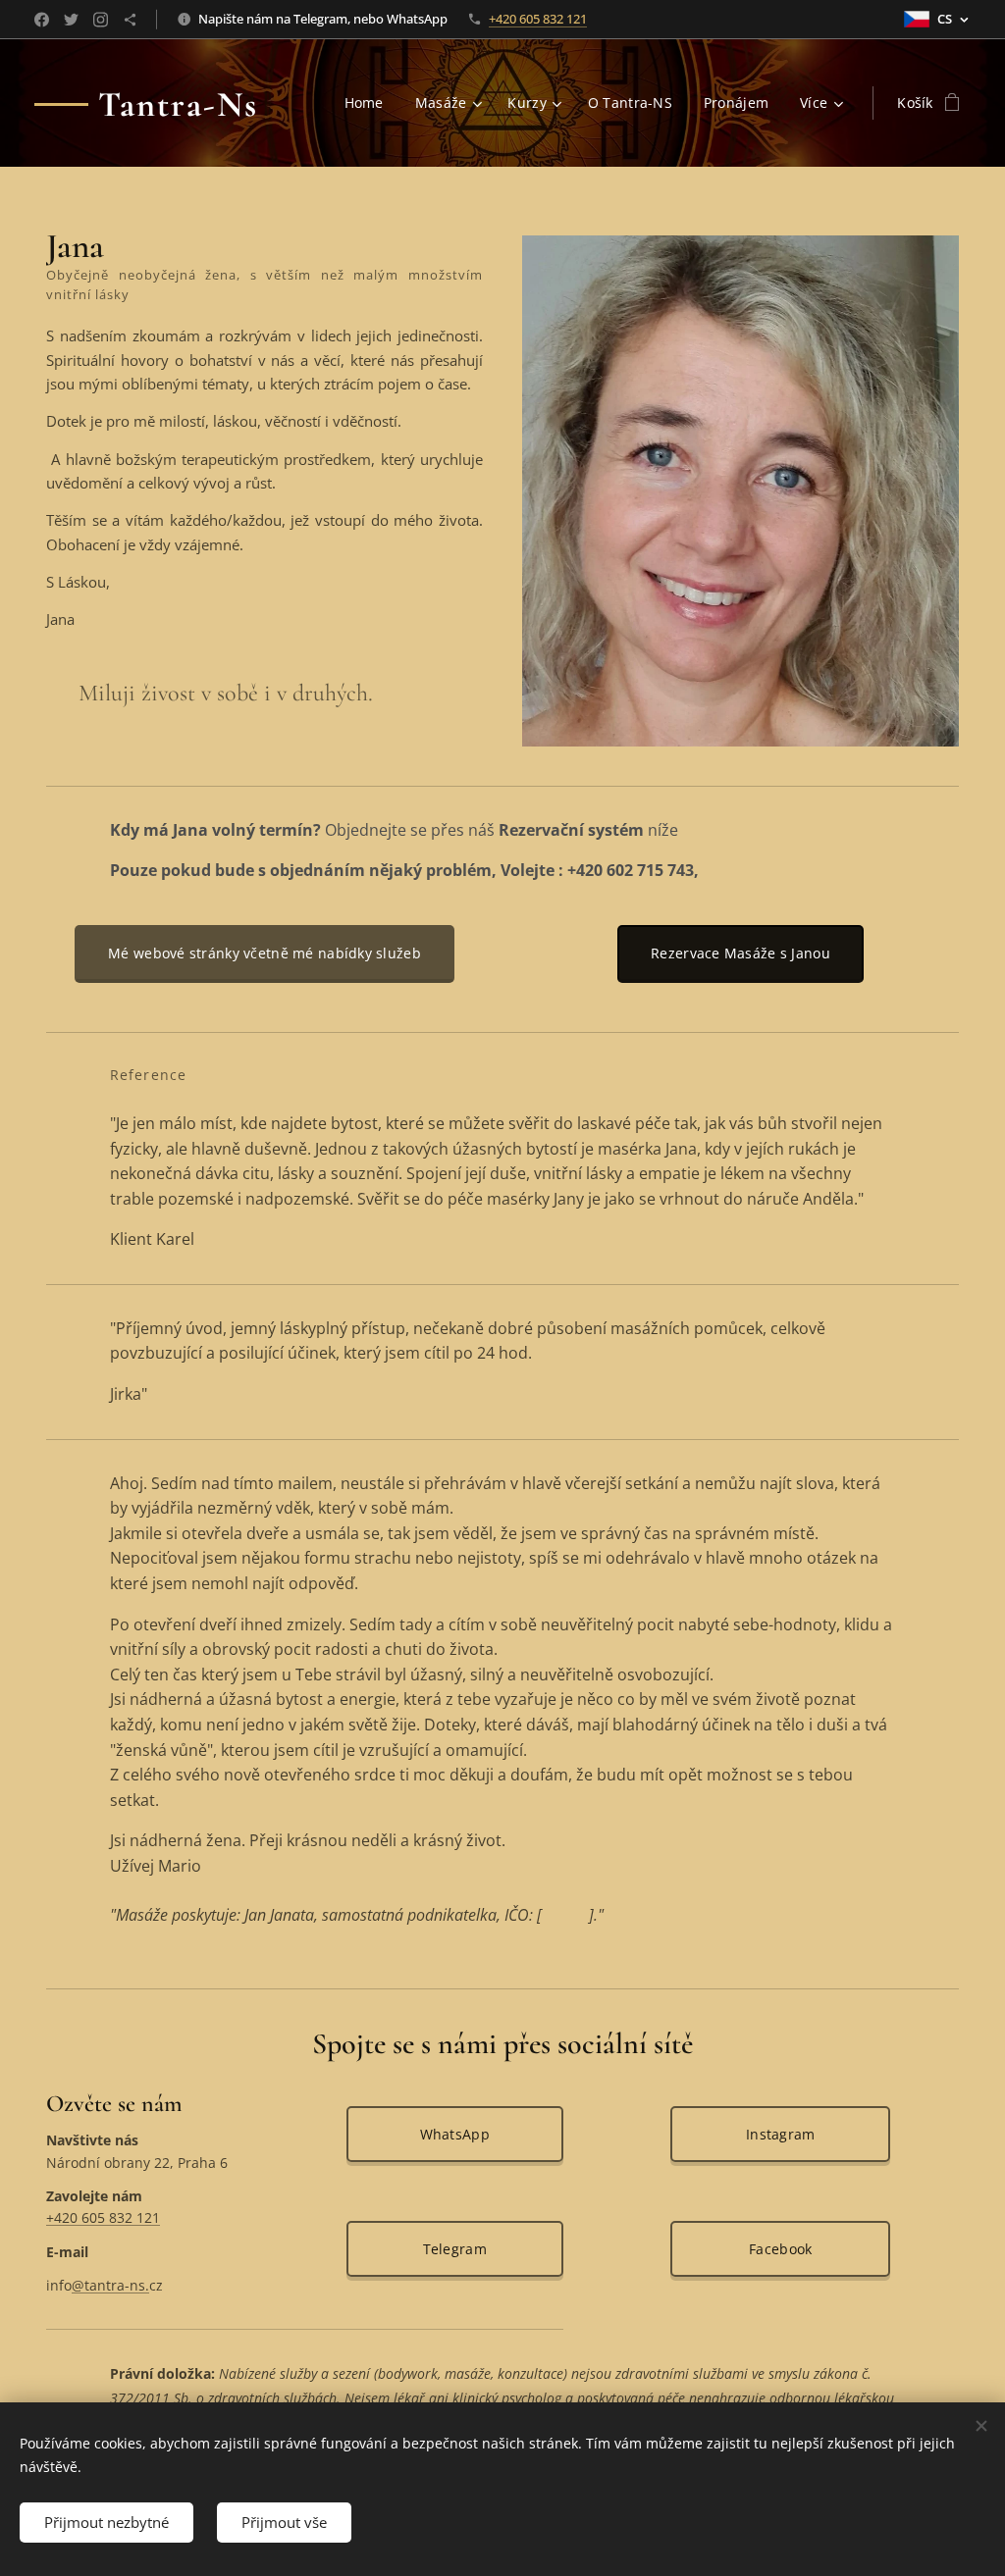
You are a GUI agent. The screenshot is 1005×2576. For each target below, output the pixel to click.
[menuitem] (370, 103)
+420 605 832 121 (538, 19)
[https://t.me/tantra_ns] (130, 20)
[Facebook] (42, 20)
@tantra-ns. (110, 2285)
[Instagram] (101, 20)
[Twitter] (71, 20)
